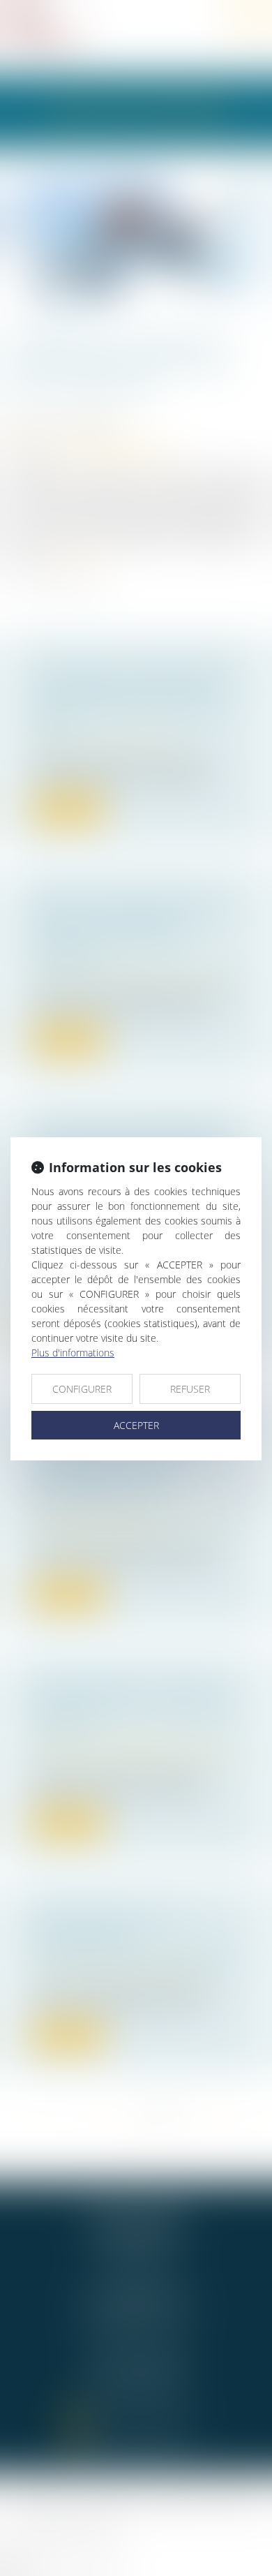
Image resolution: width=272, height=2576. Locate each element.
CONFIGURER (82, 1389)
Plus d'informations (73, 1353)
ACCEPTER (136, 1425)
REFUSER (190, 1389)
